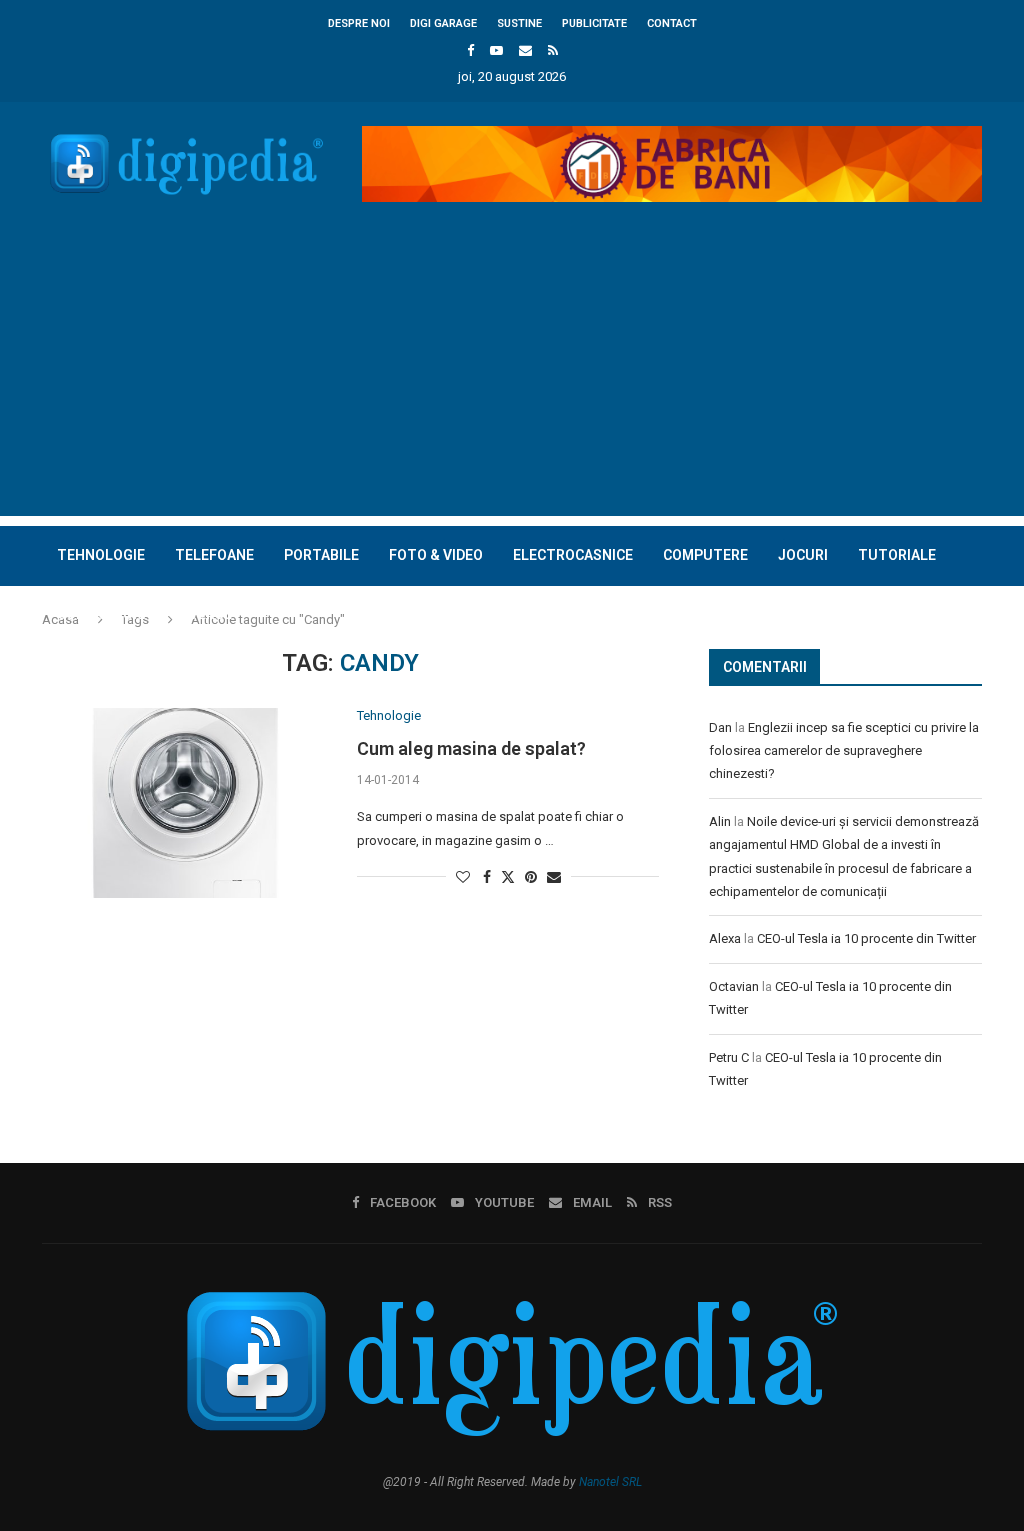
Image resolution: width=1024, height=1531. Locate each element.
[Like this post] (463, 877)
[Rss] (553, 50)
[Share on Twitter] (508, 876)
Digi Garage (443, 23)
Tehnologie (101, 555)
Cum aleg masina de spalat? (471, 748)
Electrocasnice (573, 555)
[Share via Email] (554, 877)
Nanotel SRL (610, 1482)
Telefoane (214, 555)
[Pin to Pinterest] (531, 877)
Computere (705, 555)
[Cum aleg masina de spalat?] (184, 803)
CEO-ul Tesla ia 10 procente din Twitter (866, 938)
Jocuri (803, 555)
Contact (672, 23)
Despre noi (359, 23)
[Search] (972, 674)
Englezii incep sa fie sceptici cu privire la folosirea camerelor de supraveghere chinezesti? (844, 751)
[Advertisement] (512, 376)
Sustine (519, 23)
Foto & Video (436, 555)
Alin (720, 821)
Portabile (321, 555)
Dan (720, 727)
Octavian (734, 986)
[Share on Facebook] (487, 877)
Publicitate (594, 23)
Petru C (729, 1057)
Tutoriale (897, 555)
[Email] (525, 50)
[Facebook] (470, 50)
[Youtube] (496, 50)
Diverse (204, 614)
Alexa (725, 938)
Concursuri (101, 614)
